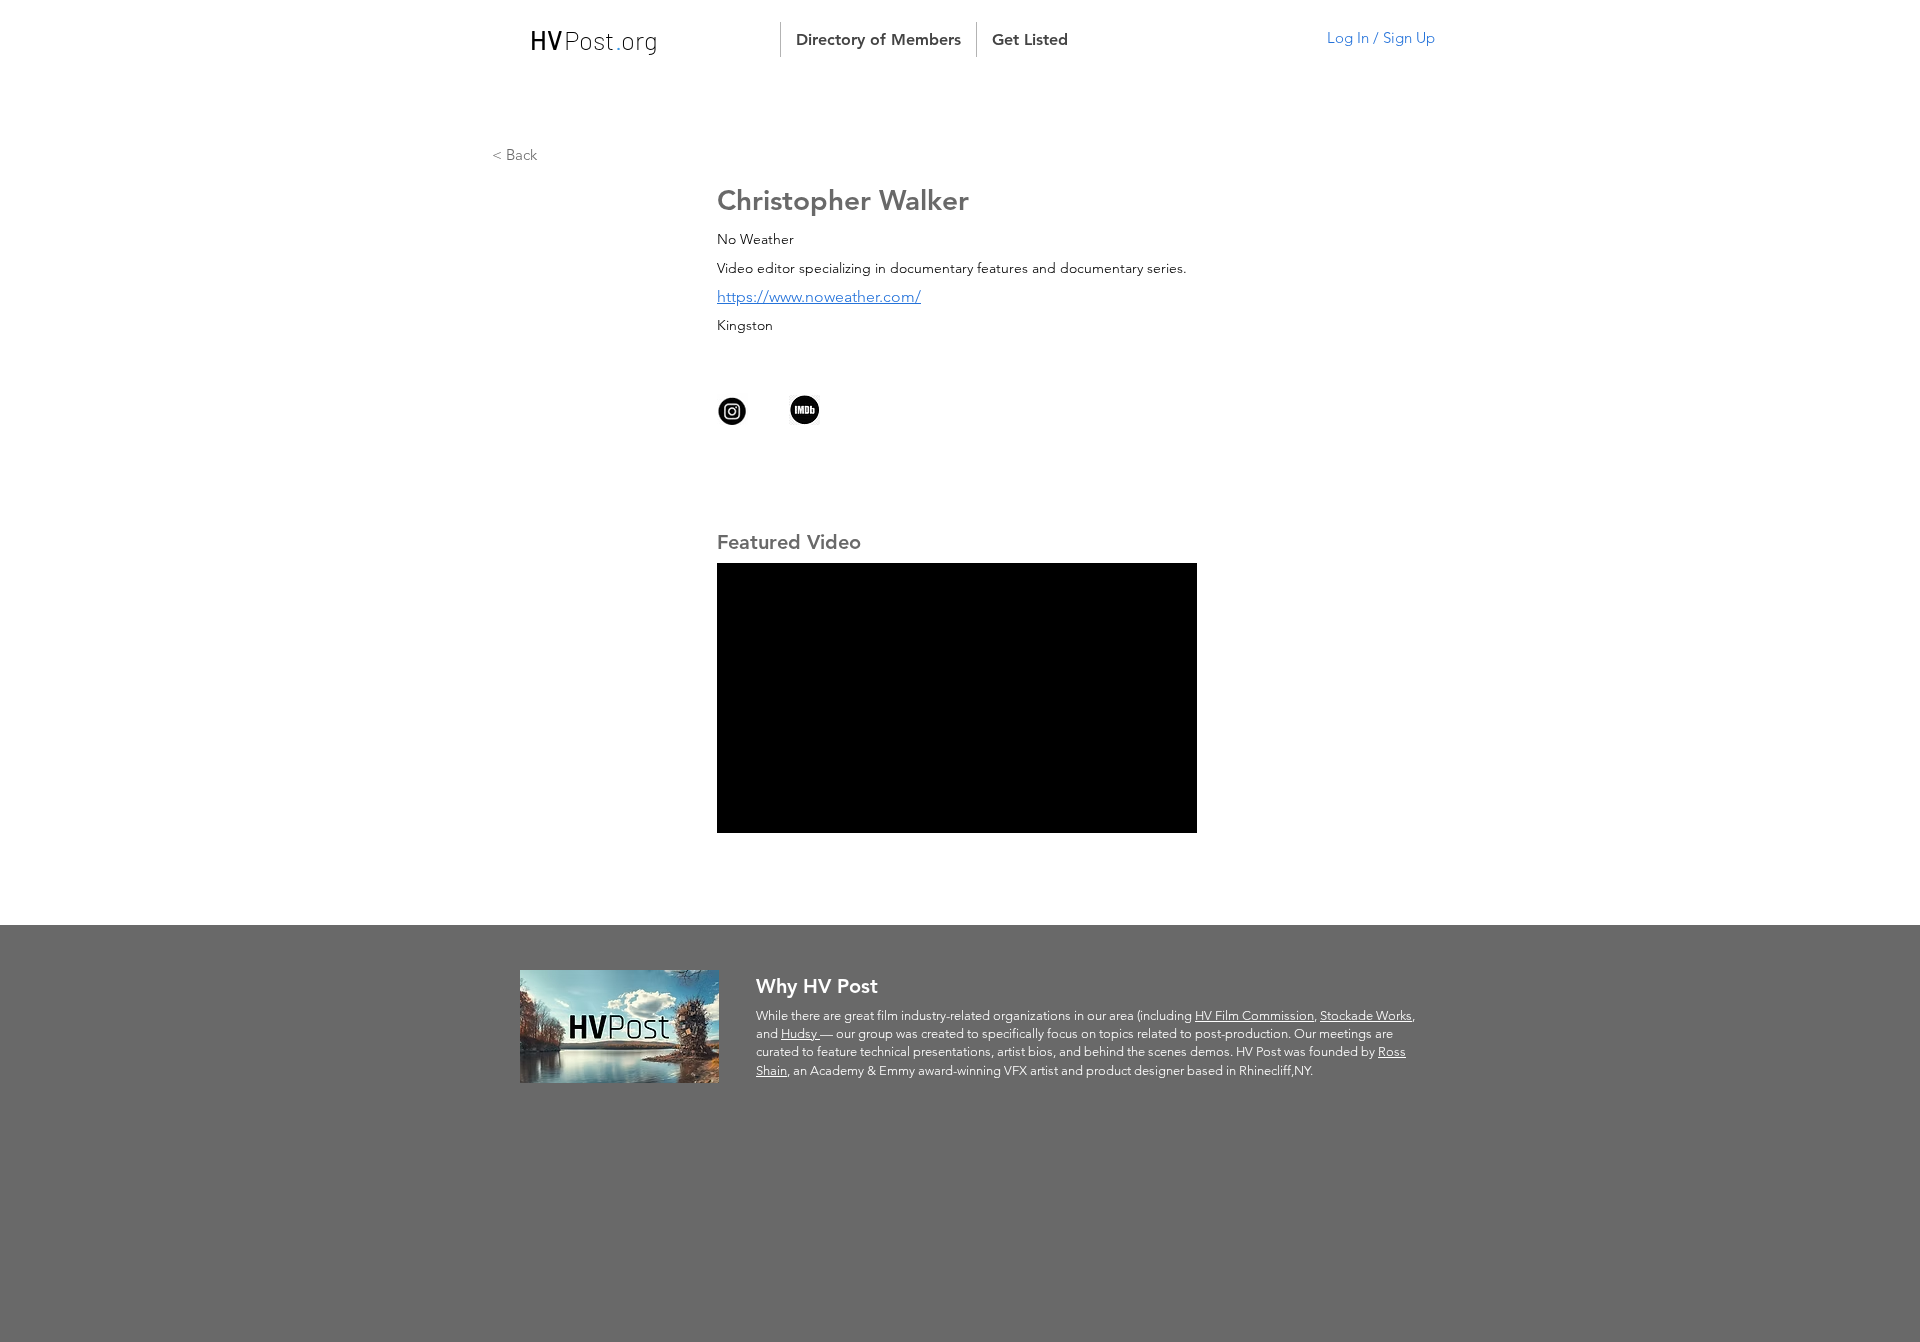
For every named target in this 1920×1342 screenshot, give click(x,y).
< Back (516, 154)
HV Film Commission (1254, 1015)
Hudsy (800, 1033)
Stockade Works (1366, 1015)
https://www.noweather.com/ (819, 296)
